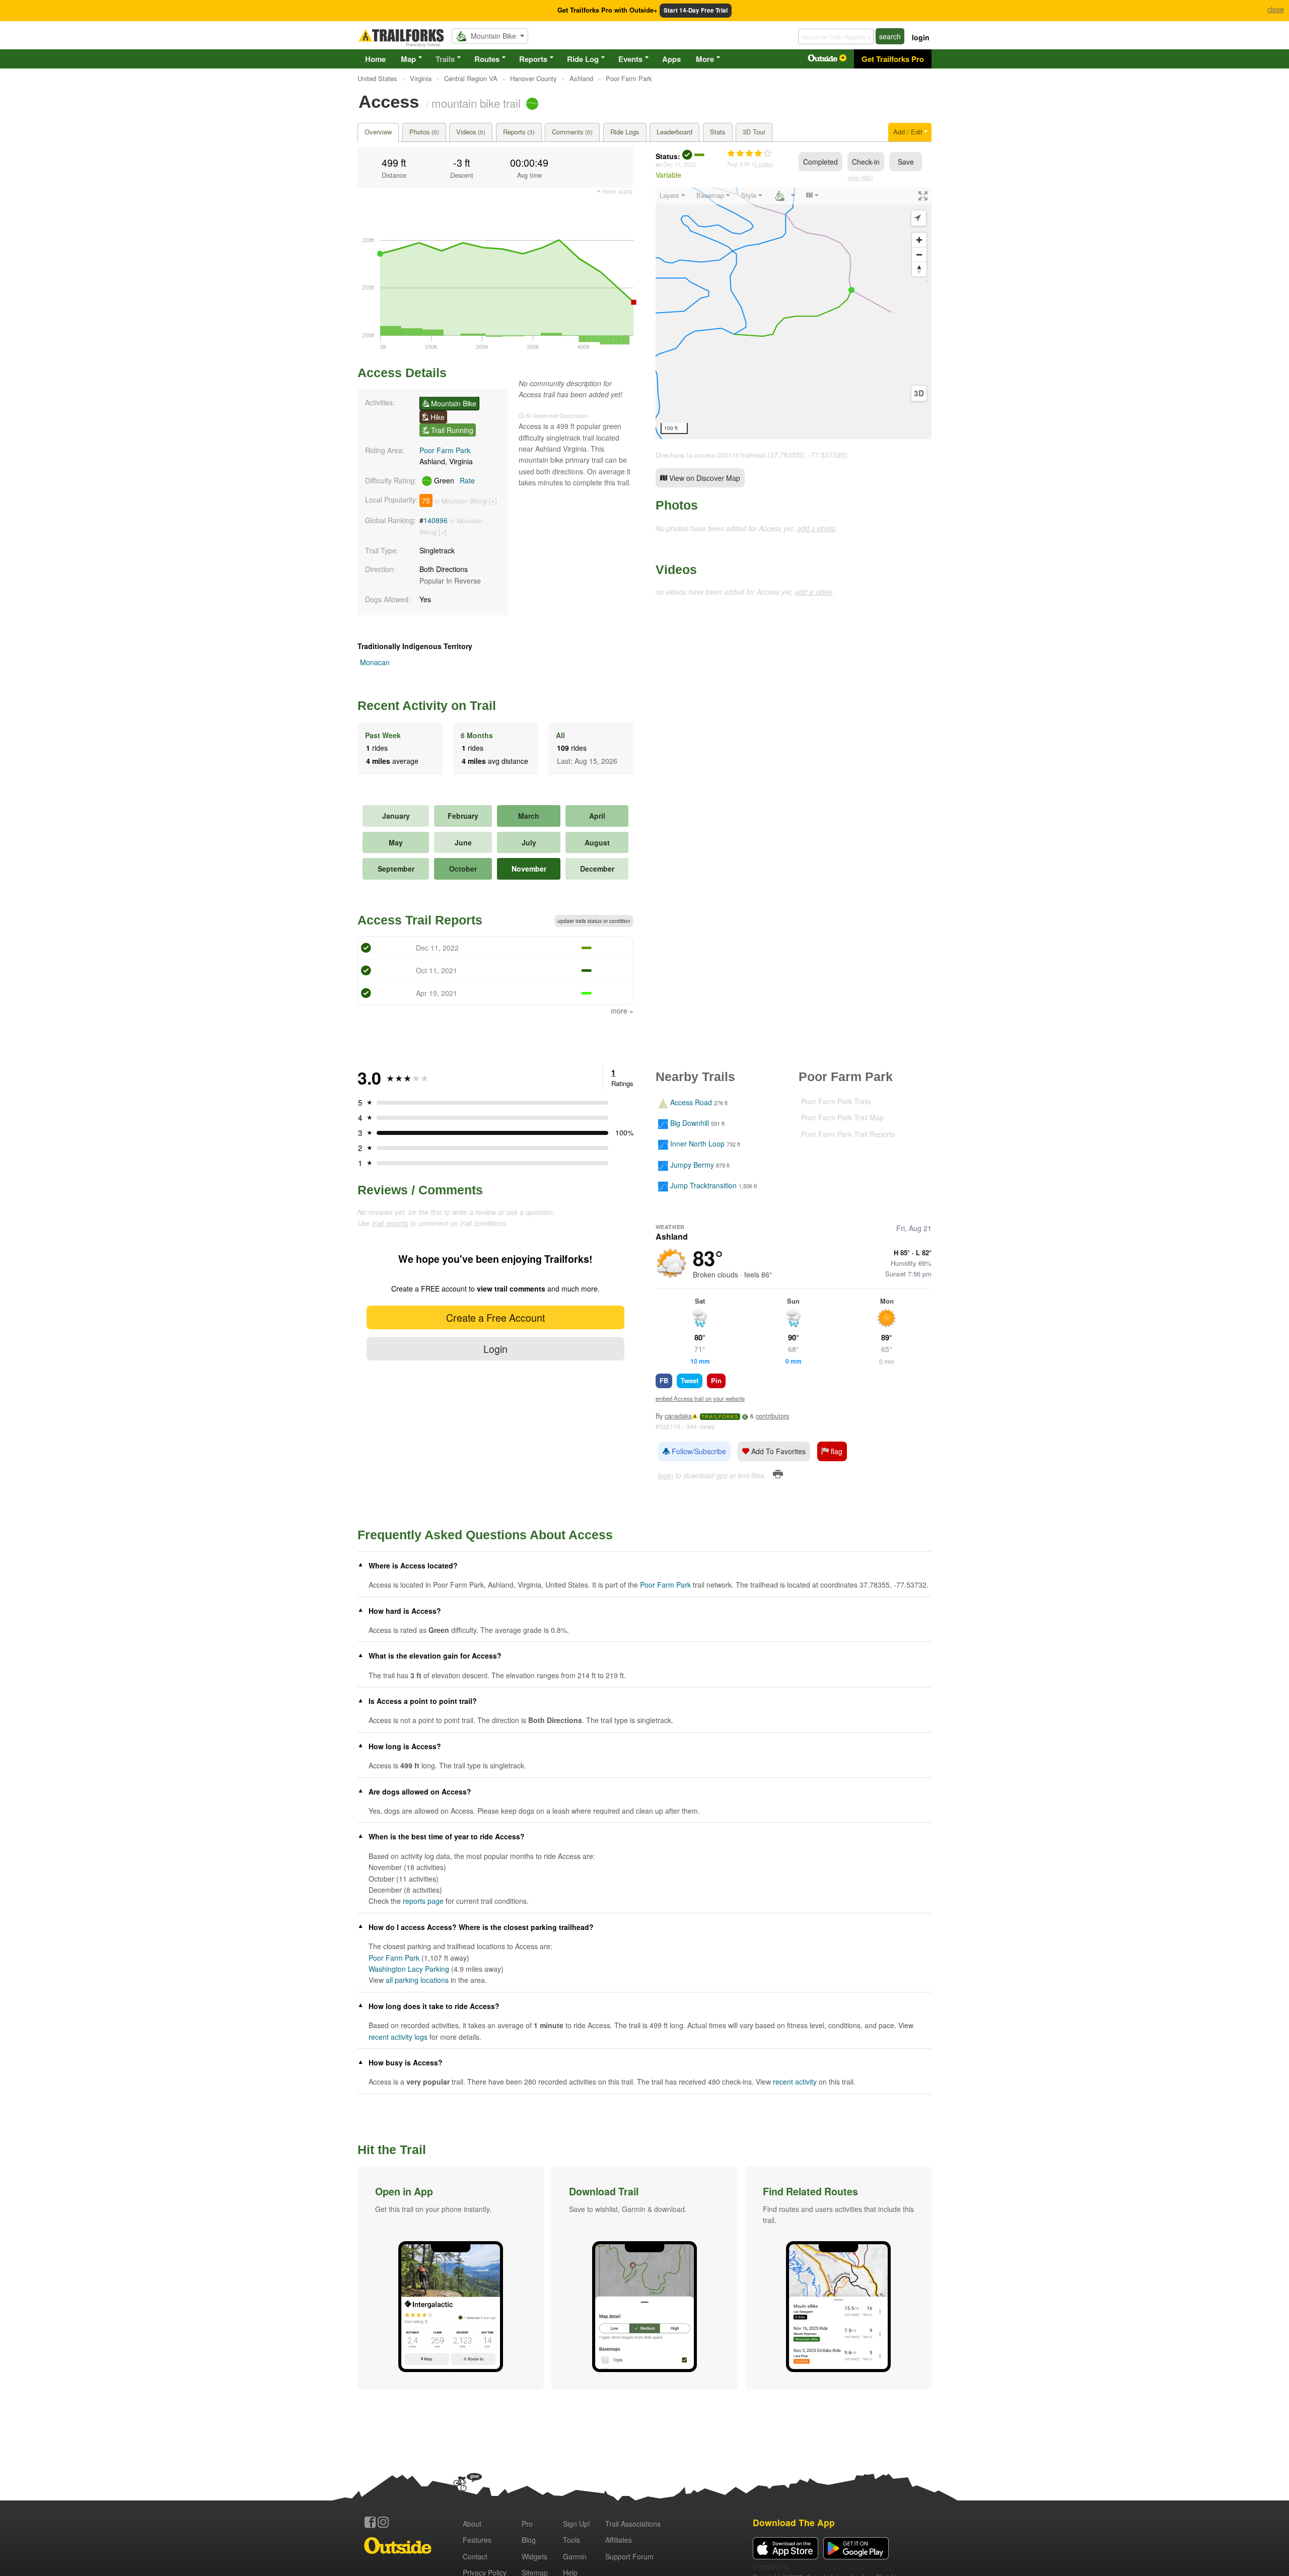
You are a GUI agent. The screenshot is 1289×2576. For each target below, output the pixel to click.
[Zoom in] (919, 240)
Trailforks (720, 1417)
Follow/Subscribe (698, 1451)
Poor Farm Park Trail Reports (848, 1134)
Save (906, 162)
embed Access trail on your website (700, 1398)
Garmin (575, 2556)
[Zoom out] (919, 255)
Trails (445, 59)
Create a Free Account (495, 1317)
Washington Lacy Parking (409, 1969)
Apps (671, 59)
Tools (571, 2540)
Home (375, 59)
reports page (423, 1901)
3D (919, 393)
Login (495, 1349)
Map (408, 59)
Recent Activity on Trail (427, 705)
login (921, 37)
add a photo (816, 528)
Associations (633, 2524)
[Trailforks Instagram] (383, 2522)
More (705, 59)
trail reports (390, 1223)
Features (477, 2540)
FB (664, 1380)
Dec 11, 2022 (679, 164)
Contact (475, 2556)
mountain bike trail (476, 103)
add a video (814, 592)
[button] (451, 2278)
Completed (820, 162)
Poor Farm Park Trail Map (842, 1117)
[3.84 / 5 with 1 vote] (749, 154)
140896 (436, 520)
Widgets (534, 2556)
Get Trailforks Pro (893, 59)
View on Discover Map (704, 478)
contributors (772, 1416)
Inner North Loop (697, 1144)
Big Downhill (690, 1123)
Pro (527, 2524)
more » (622, 1011)
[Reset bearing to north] (919, 269)
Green (453, 480)
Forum (629, 2556)
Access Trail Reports (420, 920)
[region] (794, 313)
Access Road (691, 1102)
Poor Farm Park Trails (836, 1101)
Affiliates (619, 2540)
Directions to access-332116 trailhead (710, 455)
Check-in (866, 162)
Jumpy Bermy (692, 1165)
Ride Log (583, 59)
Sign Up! (577, 2524)
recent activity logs (398, 2037)
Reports (533, 59)
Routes (487, 59)
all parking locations (417, 1980)
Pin (716, 1380)
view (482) (860, 177)
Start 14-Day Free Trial (696, 10)
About (472, 2524)
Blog (529, 2540)
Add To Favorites (777, 1451)
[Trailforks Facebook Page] (370, 2522)
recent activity (795, 2082)
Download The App (794, 2522)
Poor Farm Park (445, 450)
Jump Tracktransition (703, 1186)
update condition (594, 921)
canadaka (678, 1416)
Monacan (375, 662)
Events (630, 59)
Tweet (690, 1380)
